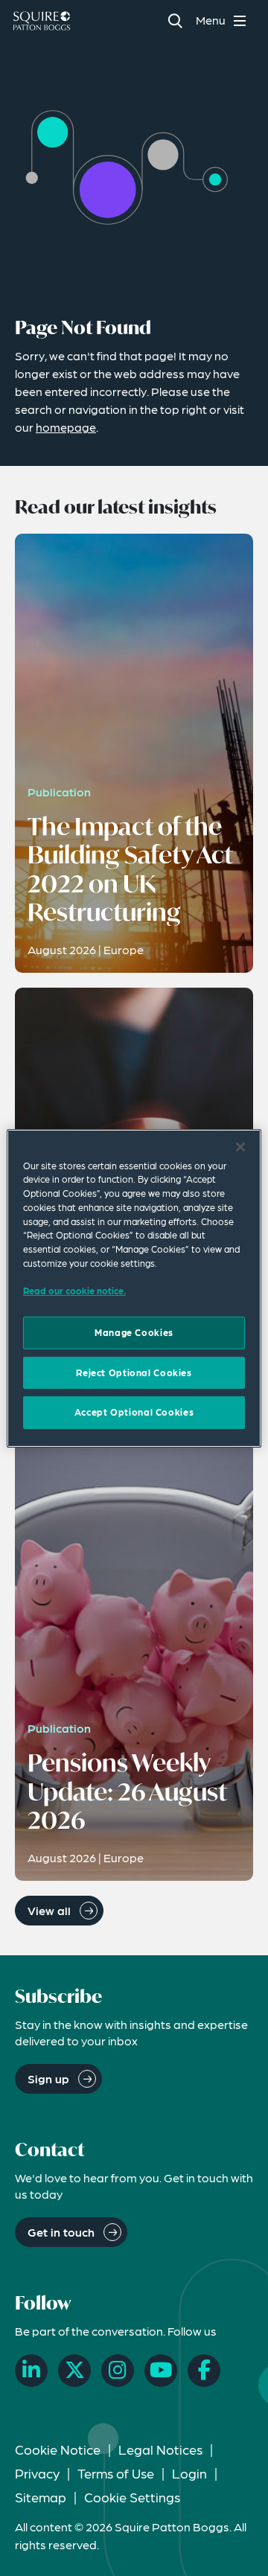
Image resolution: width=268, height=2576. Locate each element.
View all (49, 1910)
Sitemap (41, 2497)
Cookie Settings (132, 2497)
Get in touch (61, 2232)
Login (189, 2473)
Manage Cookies (134, 1332)
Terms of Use (116, 2473)
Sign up (48, 2078)
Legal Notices (160, 2449)
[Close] (240, 1146)
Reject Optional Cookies (134, 1372)
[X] (74, 2371)
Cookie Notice (58, 2449)
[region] (134, 1288)
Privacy (37, 2473)
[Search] (175, 20)
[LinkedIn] (31, 2371)
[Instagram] (118, 2371)
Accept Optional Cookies (134, 1412)
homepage (66, 427)
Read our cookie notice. (74, 1291)
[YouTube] (161, 2371)
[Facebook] (204, 2371)
